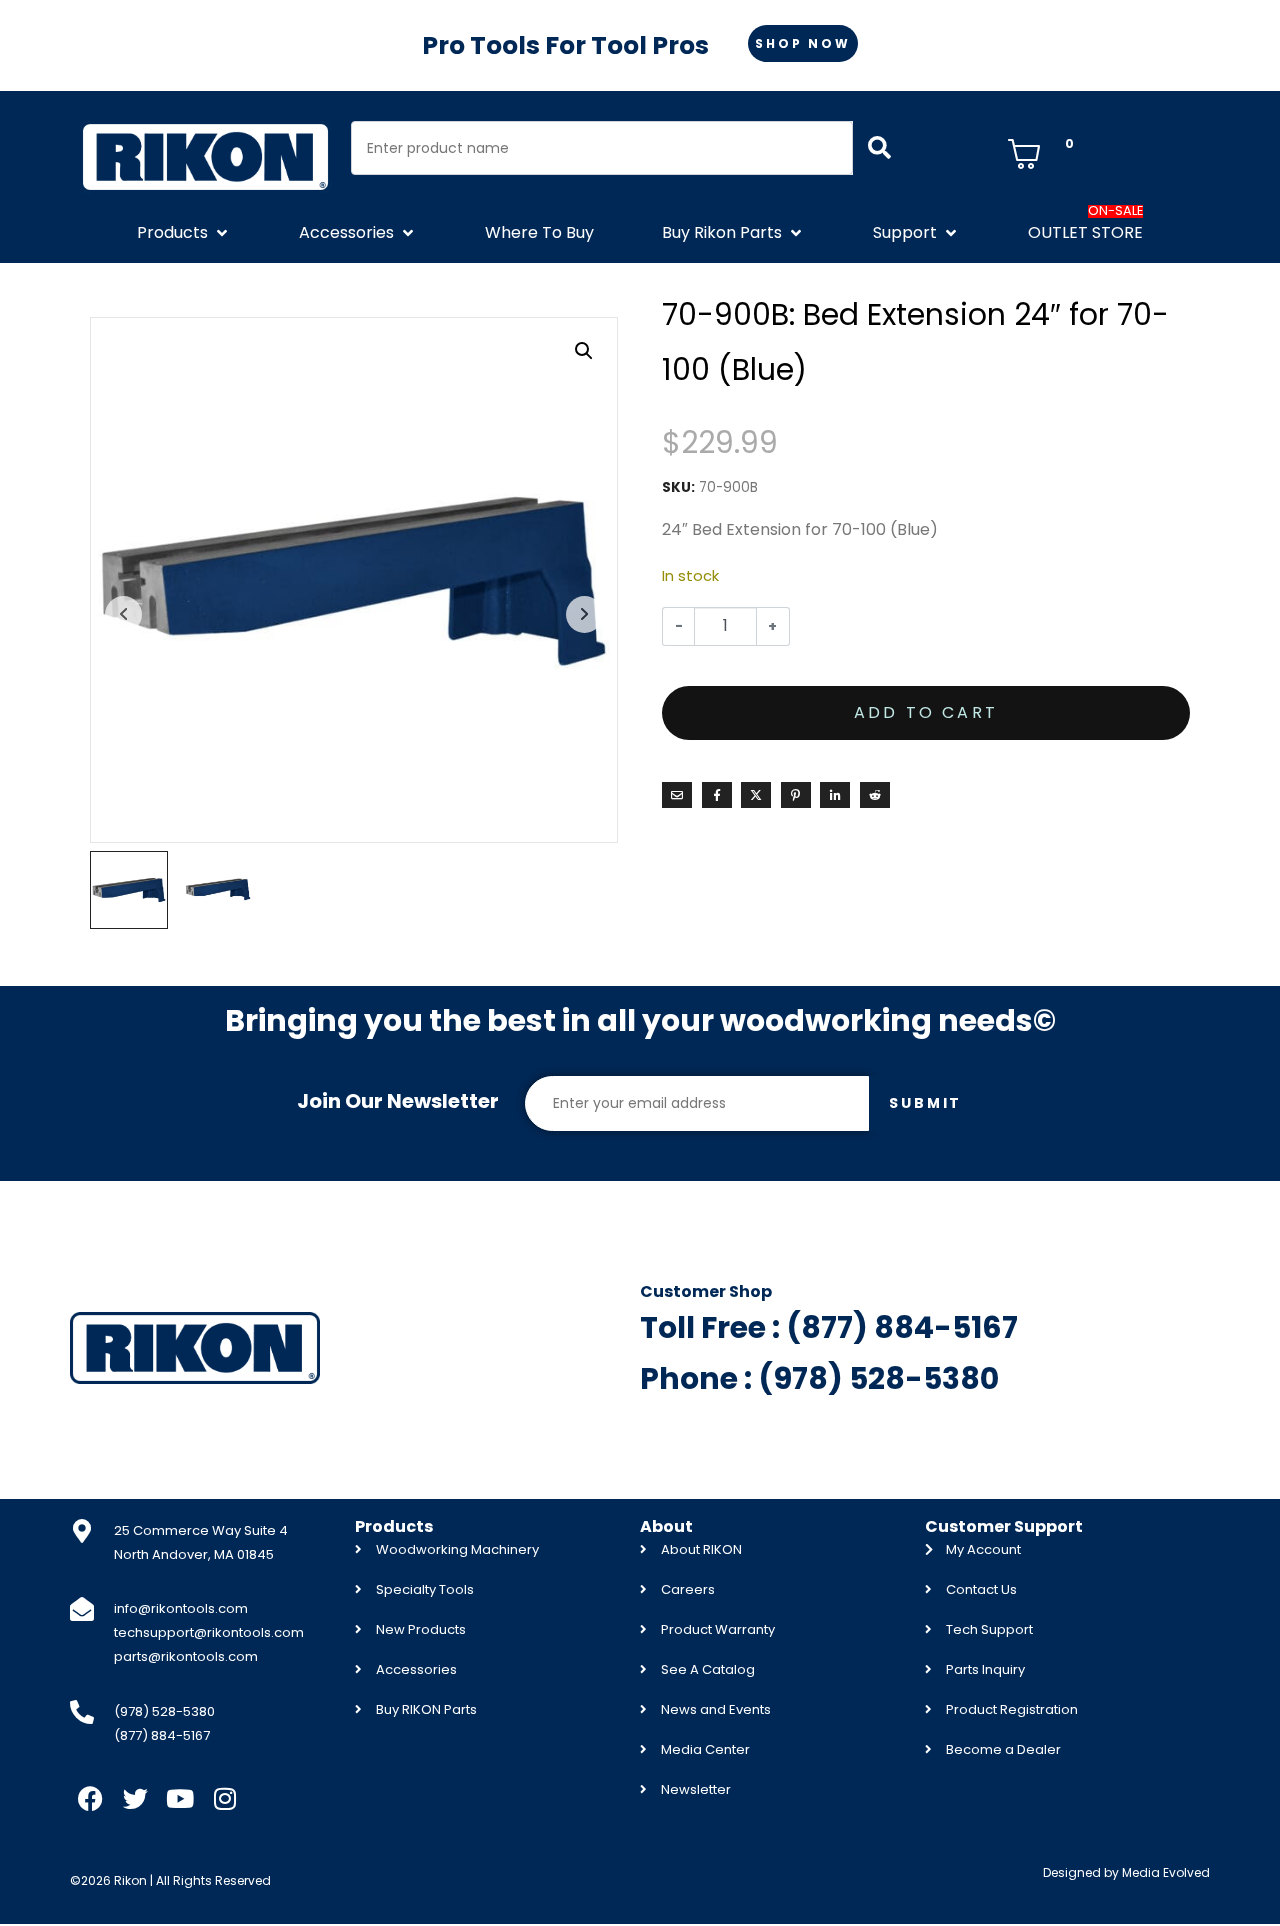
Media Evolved (1166, 1872)
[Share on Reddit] (875, 795)
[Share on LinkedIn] (835, 795)
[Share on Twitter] (756, 795)
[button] (184, 233)
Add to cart (926, 712)
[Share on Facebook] (717, 795)
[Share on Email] (677, 795)
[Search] (879, 148)
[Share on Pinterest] (796, 795)
